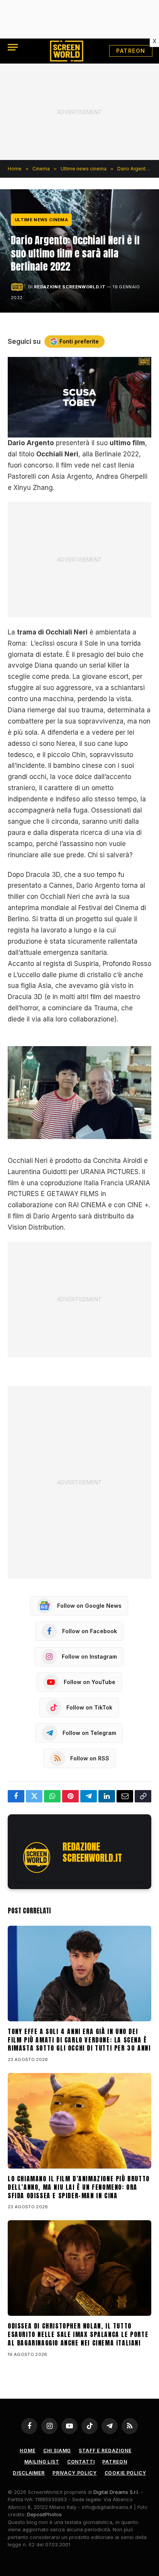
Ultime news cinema (41, 220)
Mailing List (42, 2462)
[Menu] (13, 47)
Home (27, 2451)
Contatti (81, 2462)
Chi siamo (57, 2451)
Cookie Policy (125, 2473)
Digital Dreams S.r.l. (116, 2492)
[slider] (71, 432)
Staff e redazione (105, 2451)
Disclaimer (29, 2473)
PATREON (131, 51)
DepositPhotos (44, 2514)
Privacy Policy (75, 2473)
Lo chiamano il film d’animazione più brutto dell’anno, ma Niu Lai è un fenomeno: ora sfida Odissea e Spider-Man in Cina (79, 2187)
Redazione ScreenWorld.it (70, 287)
